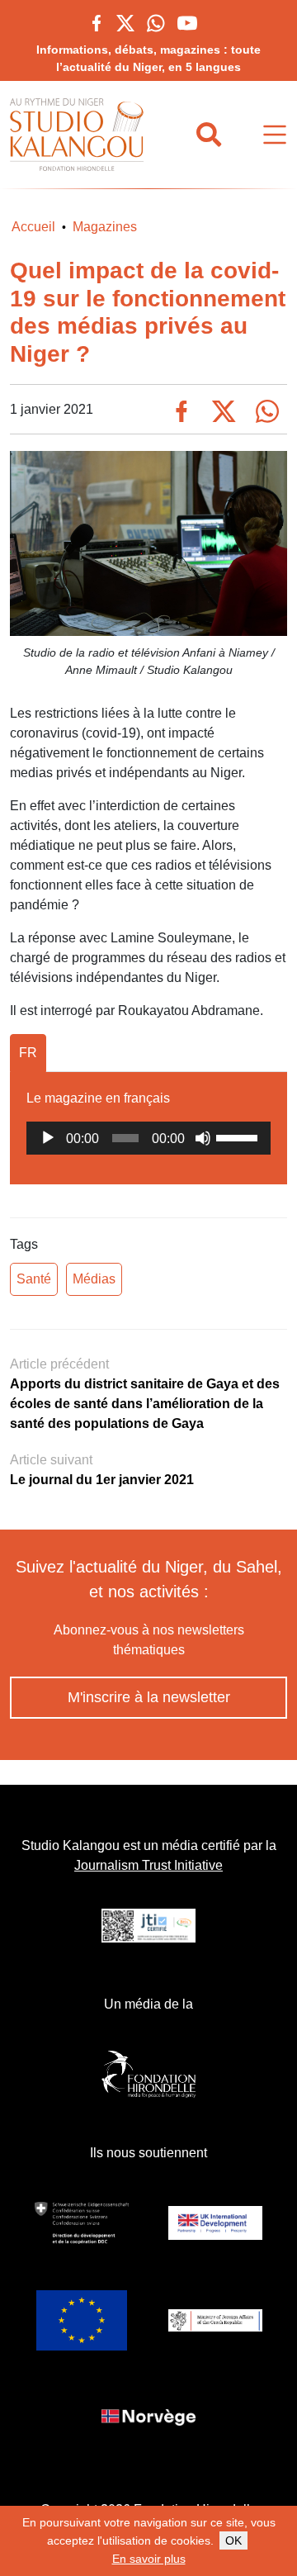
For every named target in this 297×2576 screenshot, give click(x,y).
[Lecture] (48, 1138)
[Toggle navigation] (275, 135)
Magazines (105, 227)
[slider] (239, 1136)
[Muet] (203, 1138)
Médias (94, 1279)
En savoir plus (149, 2559)
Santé (34, 1279)
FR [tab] (28, 1053)
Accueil (33, 227)
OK (233, 2540)
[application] (148, 1138)
